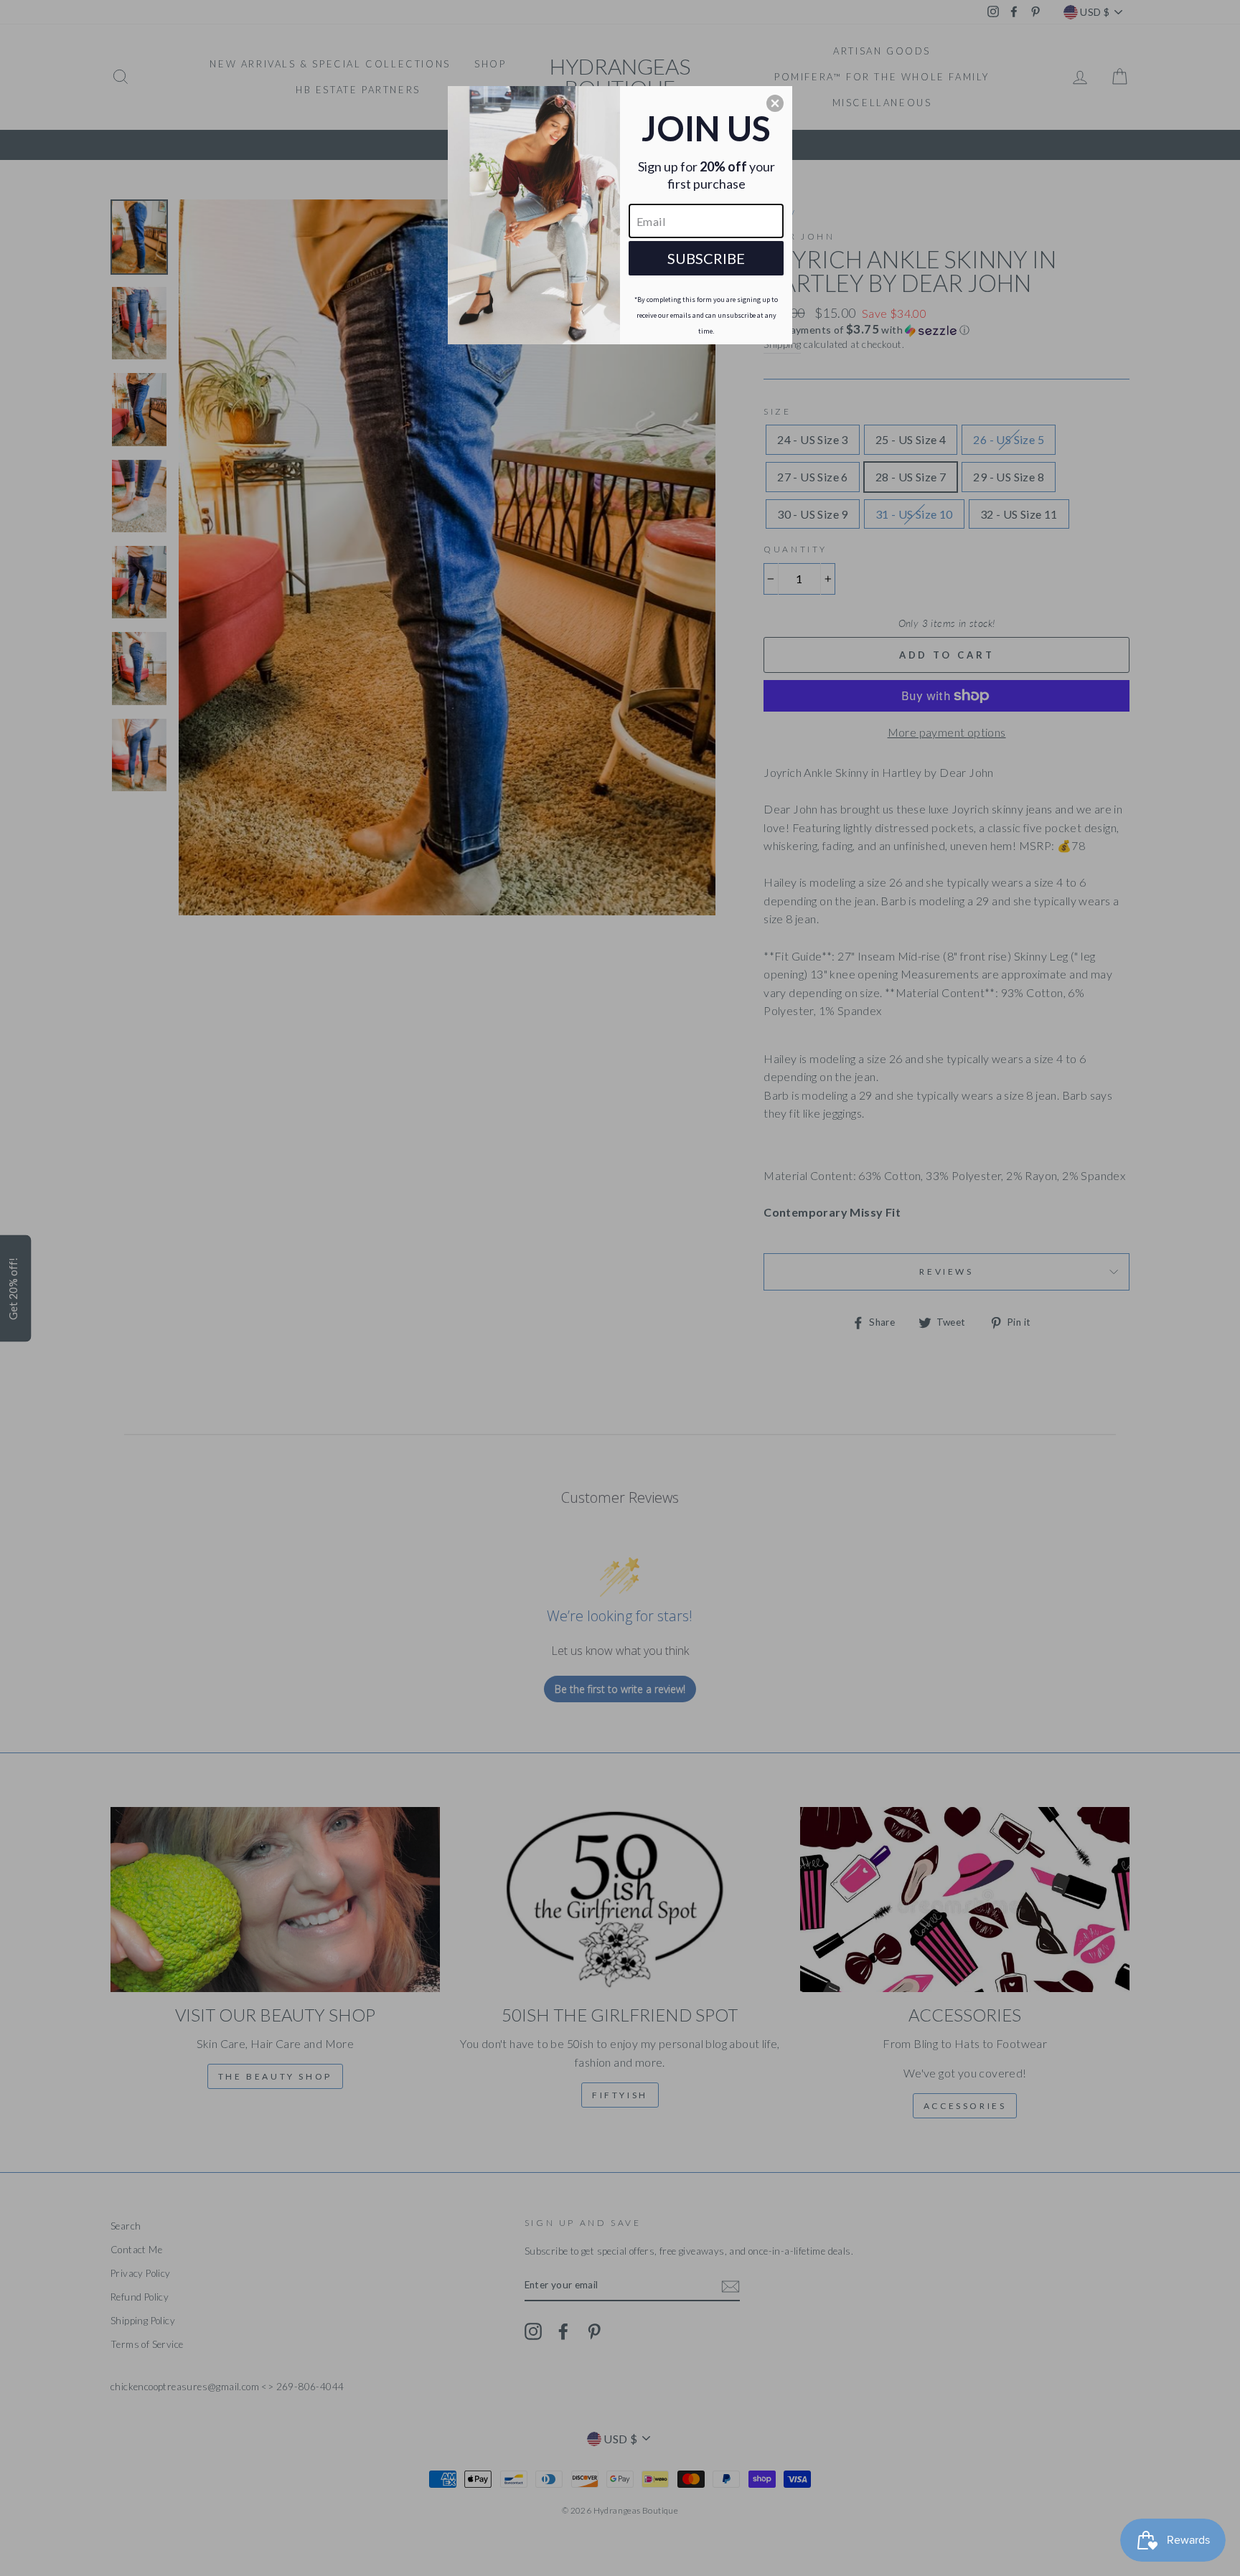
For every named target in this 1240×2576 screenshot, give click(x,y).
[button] (775, 103)
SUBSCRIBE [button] (706, 258)
